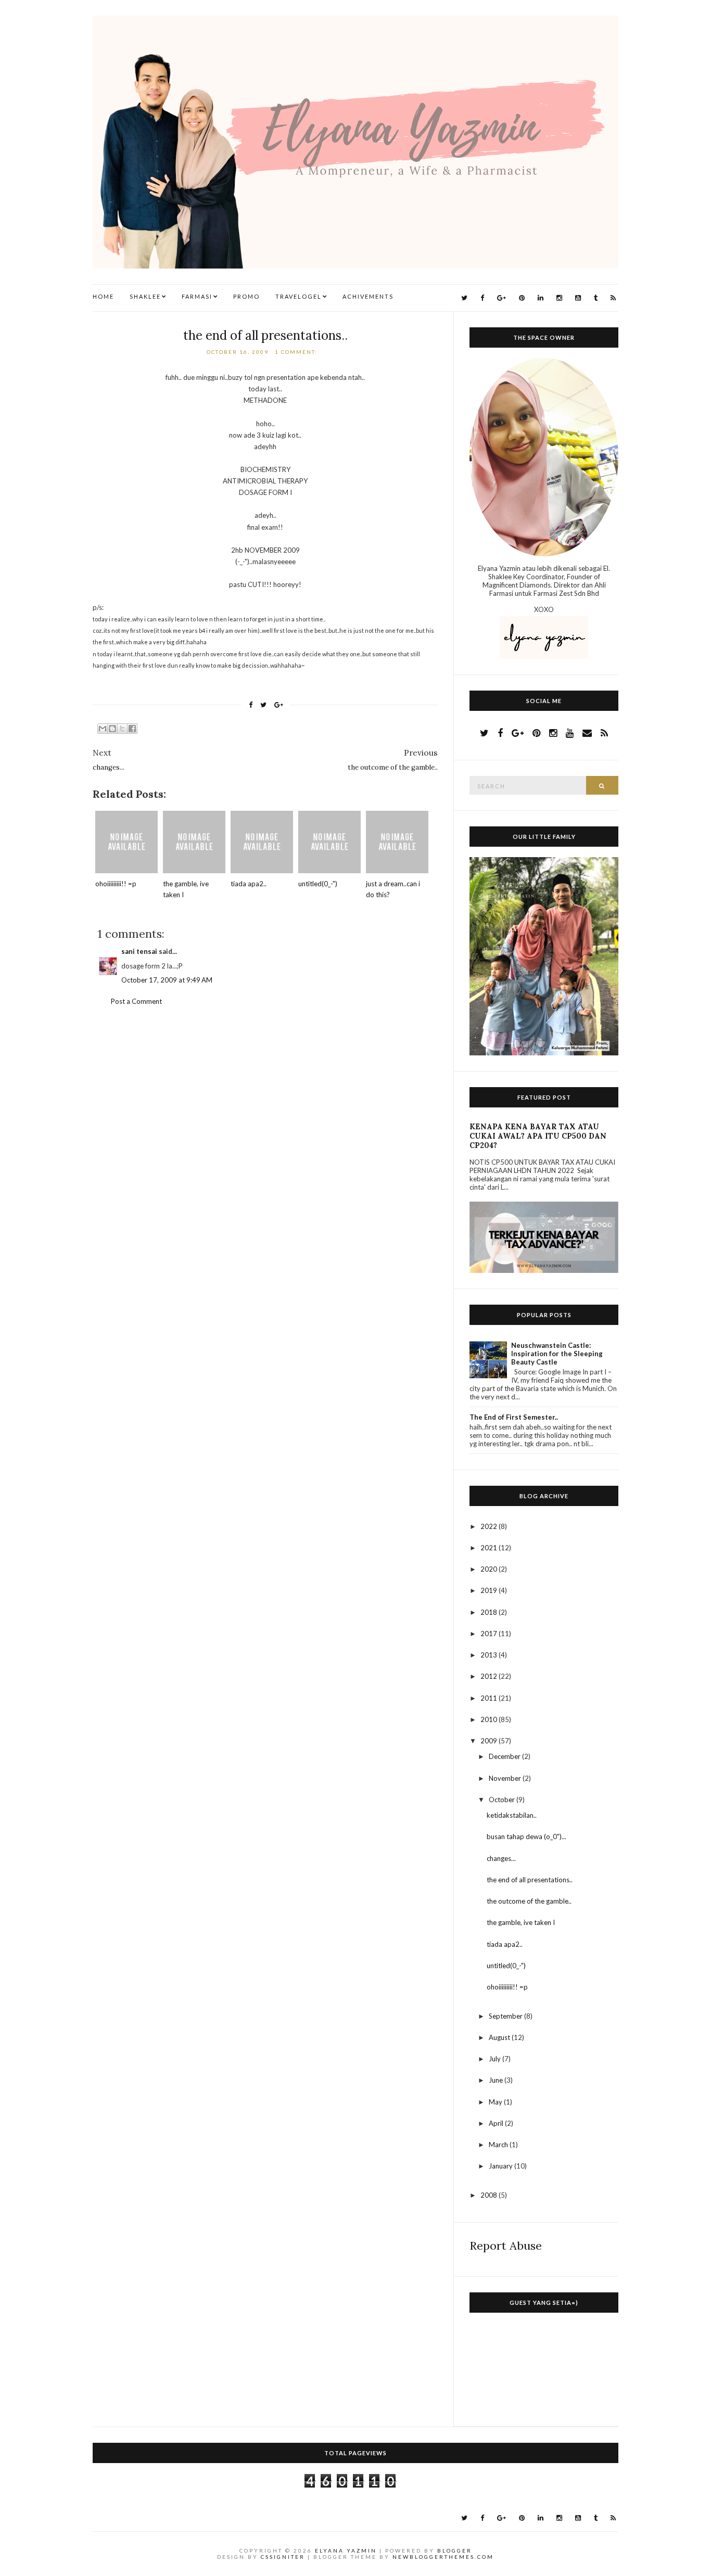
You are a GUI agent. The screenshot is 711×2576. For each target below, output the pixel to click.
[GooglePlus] (501, 298)
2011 (490, 1698)
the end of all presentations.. (265, 335)
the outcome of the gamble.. (529, 1901)
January (501, 2166)
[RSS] (613, 298)
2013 (490, 1655)
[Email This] (103, 729)
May (496, 2102)
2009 (490, 1741)
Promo (246, 296)
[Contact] (587, 733)
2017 (490, 1634)
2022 (490, 1526)
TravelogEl (299, 296)
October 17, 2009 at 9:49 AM (167, 980)
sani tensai (139, 951)
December (505, 1756)
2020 (490, 1569)
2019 (490, 1590)
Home (103, 296)
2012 (490, 1676)
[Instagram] (559, 298)
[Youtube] (578, 298)
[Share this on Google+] (279, 705)
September (506, 2016)
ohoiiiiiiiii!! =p (116, 884)
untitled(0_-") (318, 884)
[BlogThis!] (112, 729)
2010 (490, 1719)
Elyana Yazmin (346, 2551)
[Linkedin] (541, 298)
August (500, 2037)
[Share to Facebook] (132, 729)
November (506, 1778)
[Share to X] (122, 729)
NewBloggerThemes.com (443, 2557)
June (497, 2080)
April (497, 2123)
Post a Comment (136, 1001)
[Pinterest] (522, 298)
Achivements (368, 296)
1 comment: (297, 352)
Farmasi (197, 296)
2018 (490, 1612)
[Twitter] (464, 298)
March (499, 2145)
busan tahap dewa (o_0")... (526, 1837)
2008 (490, 2195)
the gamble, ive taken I (521, 1922)
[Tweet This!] (263, 705)
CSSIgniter (283, 2557)
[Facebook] (482, 298)
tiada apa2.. (249, 884)
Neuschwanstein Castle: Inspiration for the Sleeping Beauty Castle (557, 1354)
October (503, 1800)
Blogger (455, 2551)
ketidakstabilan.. (512, 1815)
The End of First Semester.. (514, 1417)
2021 (490, 1548)
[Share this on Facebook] (251, 705)
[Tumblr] (596, 298)
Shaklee (145, 296)
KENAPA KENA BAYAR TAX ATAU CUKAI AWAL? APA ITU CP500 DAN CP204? (538, 1136)
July (496, 2059)
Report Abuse (506, 2246)
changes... (501, 1858)
